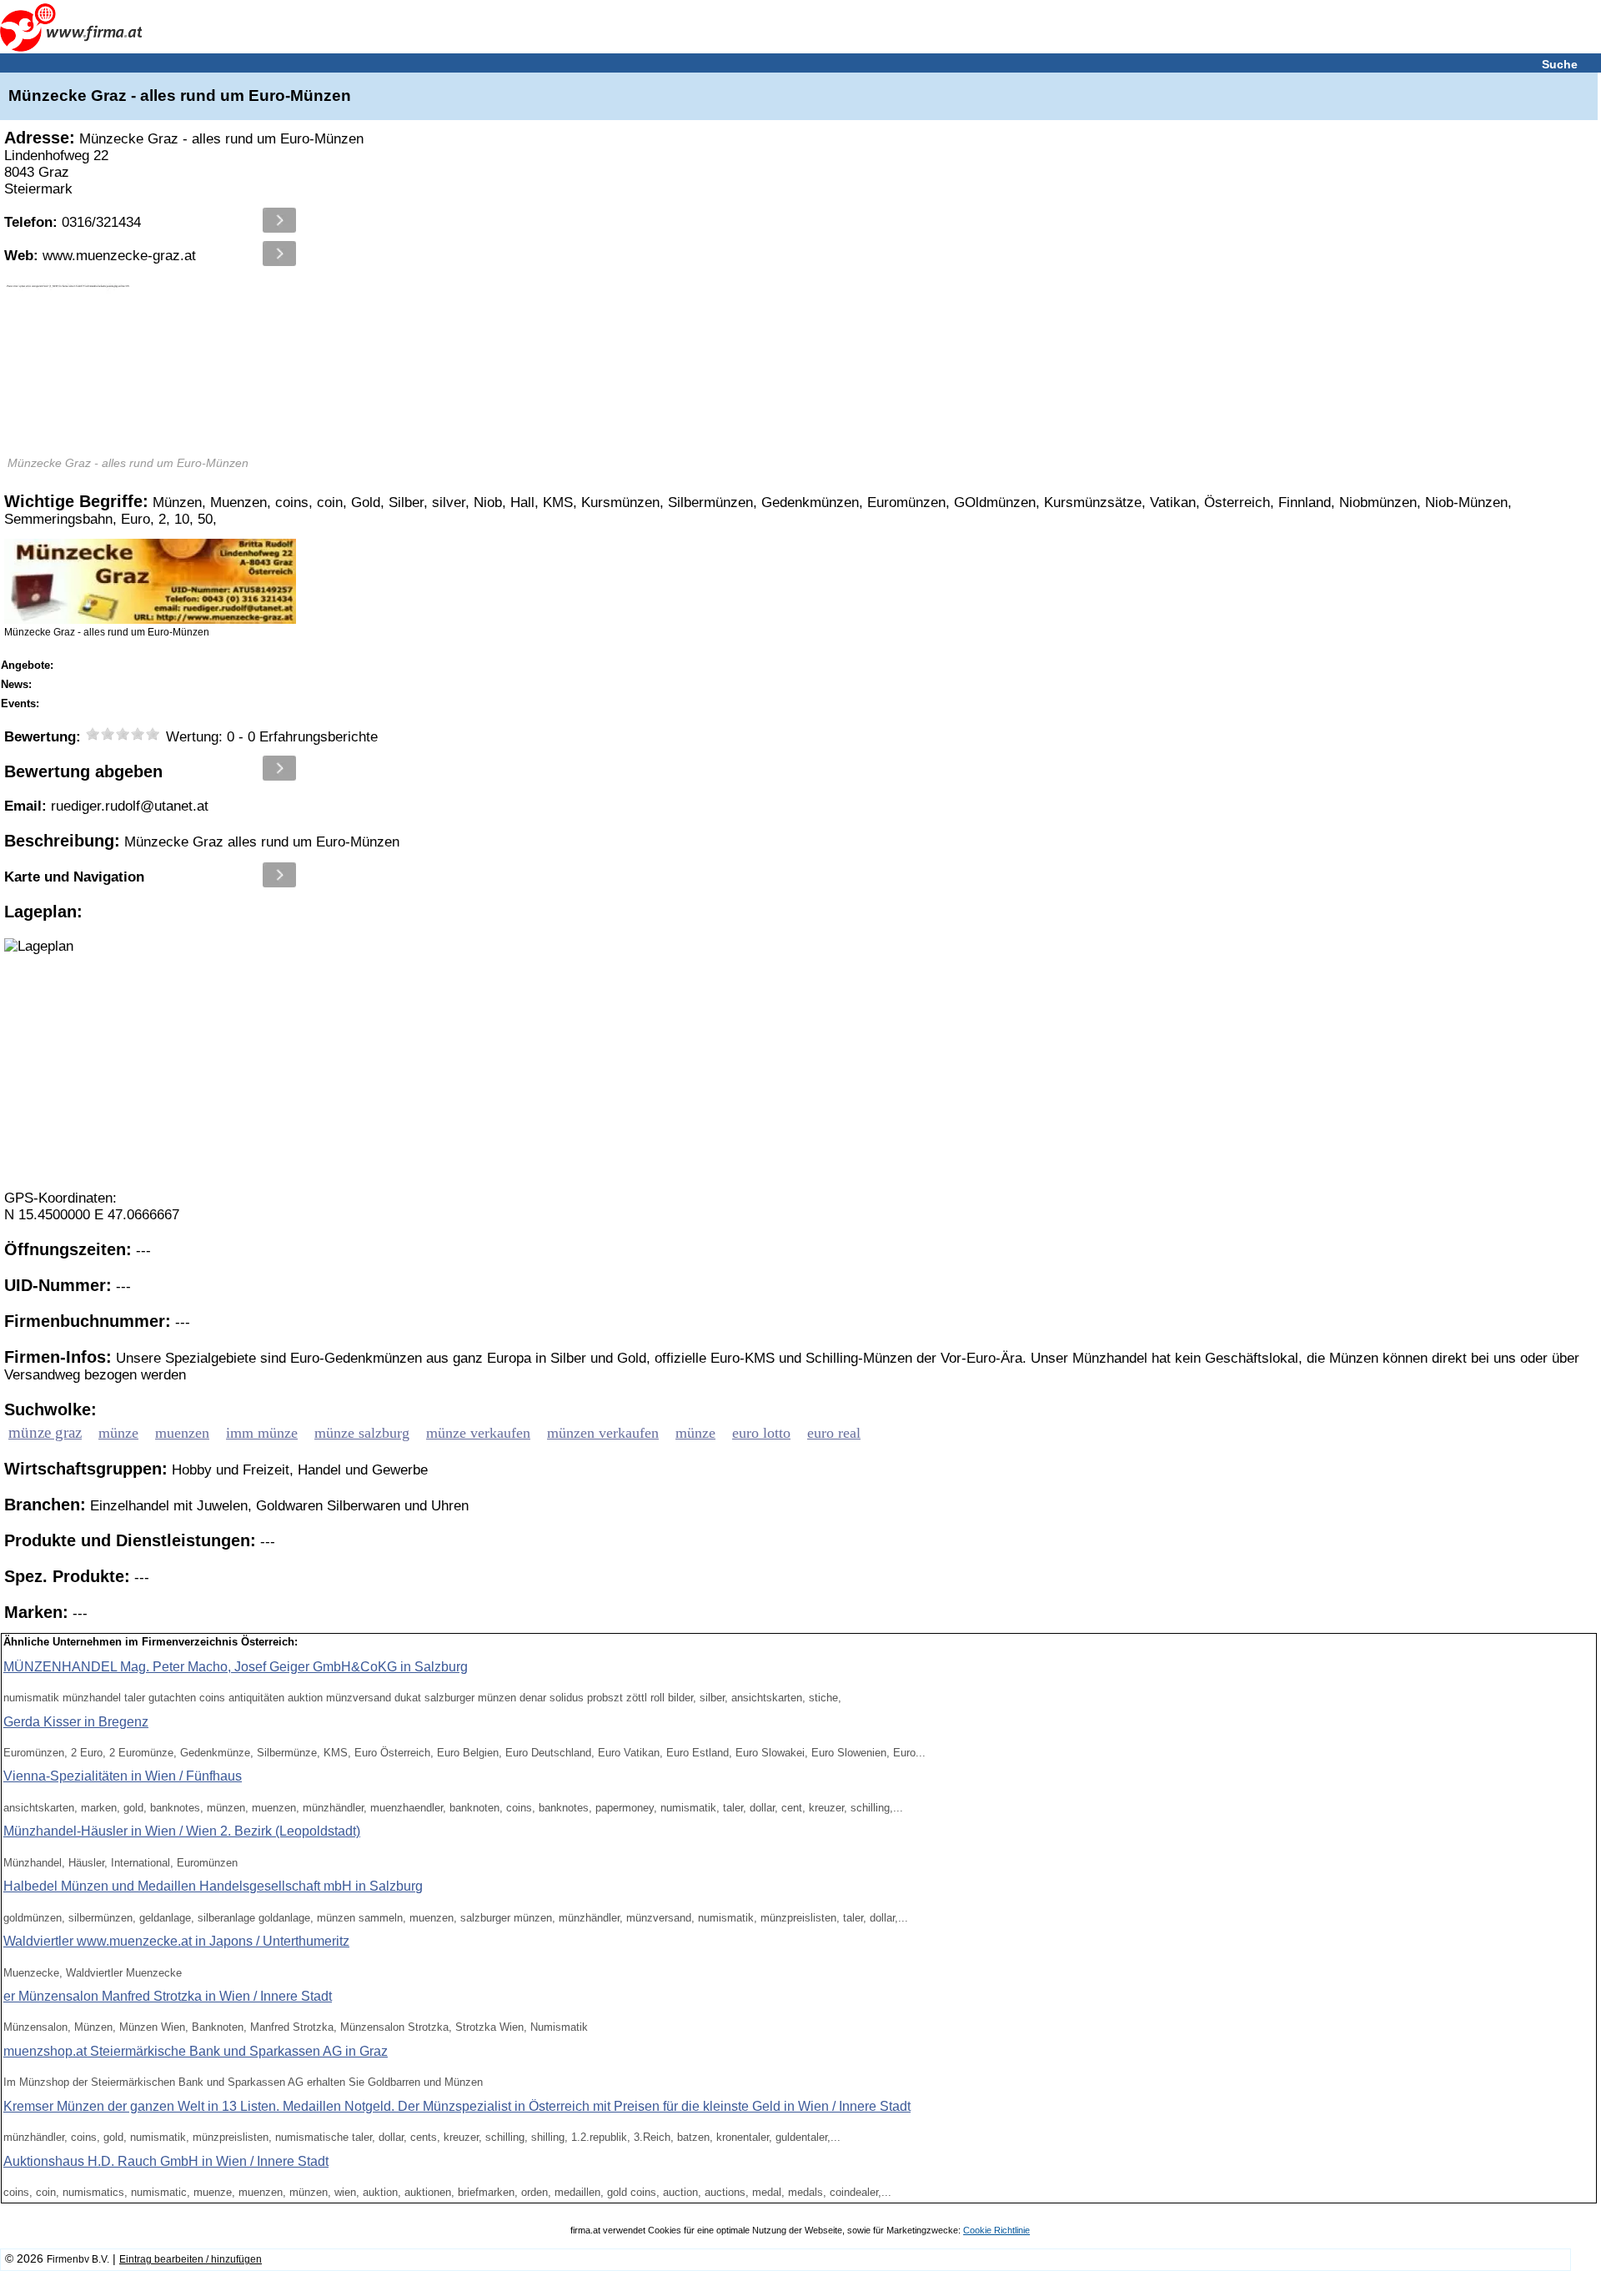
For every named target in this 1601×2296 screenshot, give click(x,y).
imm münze (262, 1433)
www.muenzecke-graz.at (100, 256)
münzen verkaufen (603, 1433)
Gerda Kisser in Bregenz (76, 1722)
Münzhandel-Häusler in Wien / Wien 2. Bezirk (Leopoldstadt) (182, 1831)
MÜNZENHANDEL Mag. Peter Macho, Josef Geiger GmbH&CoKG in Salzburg (236, 1667)
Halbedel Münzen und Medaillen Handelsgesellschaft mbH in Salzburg (213, 1886)
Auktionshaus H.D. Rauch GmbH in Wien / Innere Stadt (166, 2161)
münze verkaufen (478, 1433)
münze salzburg (362, 1433)
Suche (1560, 64)
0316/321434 (73, 222)
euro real (834, 1433)
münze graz (45, 1432)
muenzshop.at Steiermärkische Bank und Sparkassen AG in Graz (196, 2051)
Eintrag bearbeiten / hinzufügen (191, 2259)
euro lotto (761, 1433)
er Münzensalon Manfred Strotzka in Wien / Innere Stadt (168, 1996)
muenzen (182, 1433)
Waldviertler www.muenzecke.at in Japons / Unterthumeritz (176, 1941)
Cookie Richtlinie (996, 2230)
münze (118, 1433)
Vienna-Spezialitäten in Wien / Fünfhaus (123, 1776)
